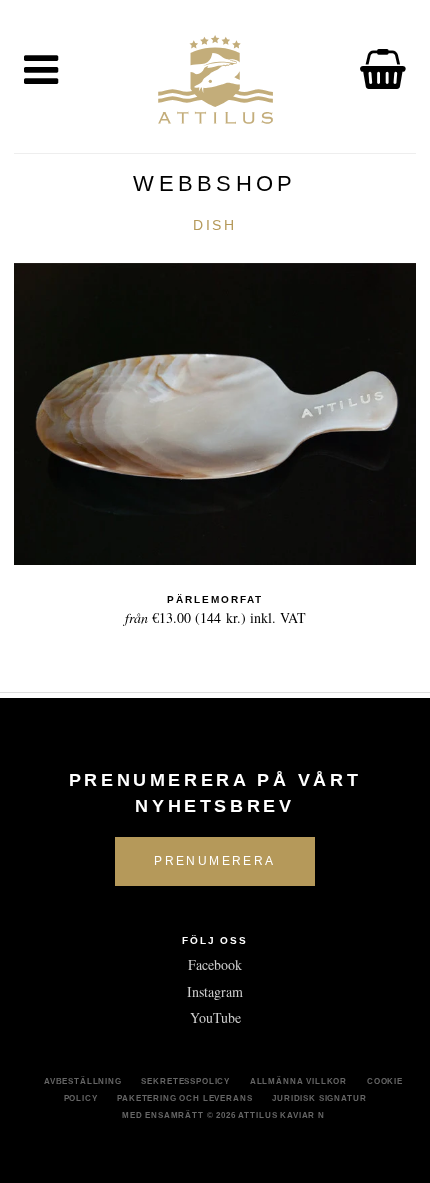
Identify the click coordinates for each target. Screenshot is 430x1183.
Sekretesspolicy (185, 1081)
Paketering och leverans (184, 1098)
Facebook (215, 964)
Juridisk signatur (319, 1098)
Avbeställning (83, 1081)
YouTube (215, 1017)
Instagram (215, 991)
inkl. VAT (215, 610)
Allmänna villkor (298, 1081)
